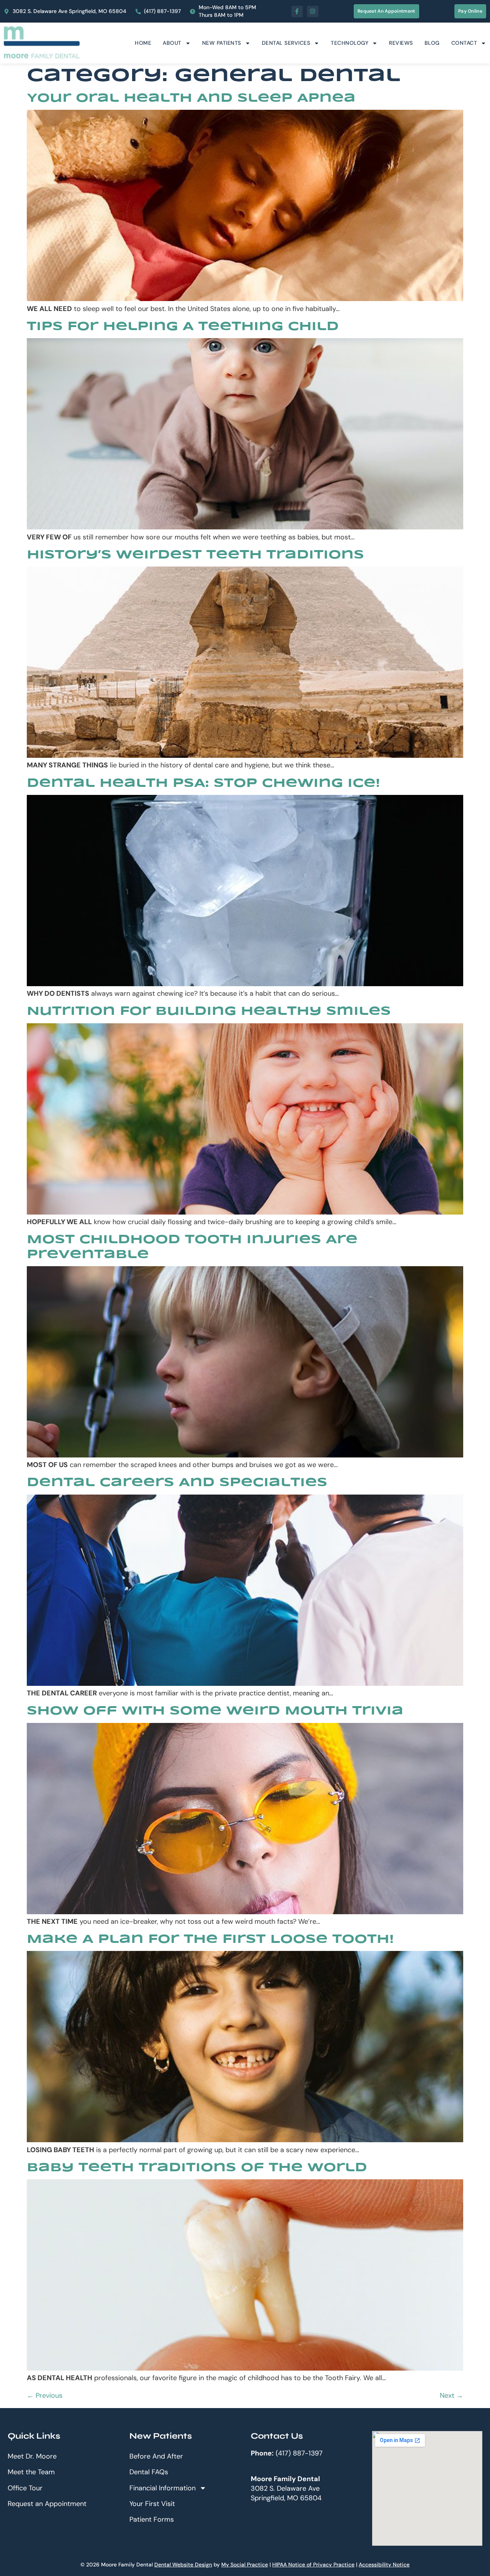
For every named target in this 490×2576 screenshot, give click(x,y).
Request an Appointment (47, 2504)
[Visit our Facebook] (297, 11)
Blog (432, 43)
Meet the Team (31, 2472)
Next (452, 2395)
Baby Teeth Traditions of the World (197, 2168)
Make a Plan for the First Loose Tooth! (210, 1940)
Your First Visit (152, 2504)
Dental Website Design (183, 2565)
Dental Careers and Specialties (177, 1483)
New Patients (222, 43)
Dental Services (286, 43)
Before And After (156, 2456)
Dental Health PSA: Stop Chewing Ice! (203, 784)
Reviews (401, 43)
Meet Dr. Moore (32, 2456)
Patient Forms (152, 2519)
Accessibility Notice (384, 2565)
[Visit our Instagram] (313, 11)
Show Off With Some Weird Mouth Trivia (215, 1711)
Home (143, 43)
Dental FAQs (149, 2472)
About (172, 43)
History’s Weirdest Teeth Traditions (195, 555)
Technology (350, 43)
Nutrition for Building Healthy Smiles (209, 1012)
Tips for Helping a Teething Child (183, 327)
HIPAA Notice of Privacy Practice (313, 2565)
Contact (464, 43)
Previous (45, 2395)
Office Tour (25, 2488)
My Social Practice (245, 2565)
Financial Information (163, 2488)
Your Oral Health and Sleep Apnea (191, 99)
